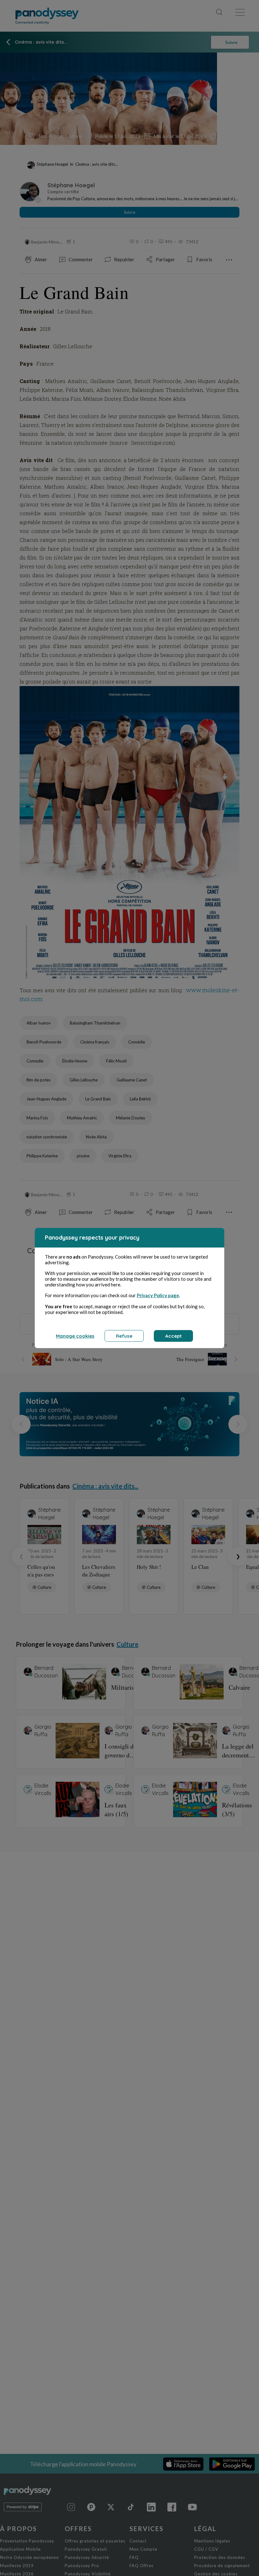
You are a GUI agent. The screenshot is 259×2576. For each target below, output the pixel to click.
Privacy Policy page (158, 1295)
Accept (173, 1336)
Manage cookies (75, 1336)
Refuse (124, 1336)
